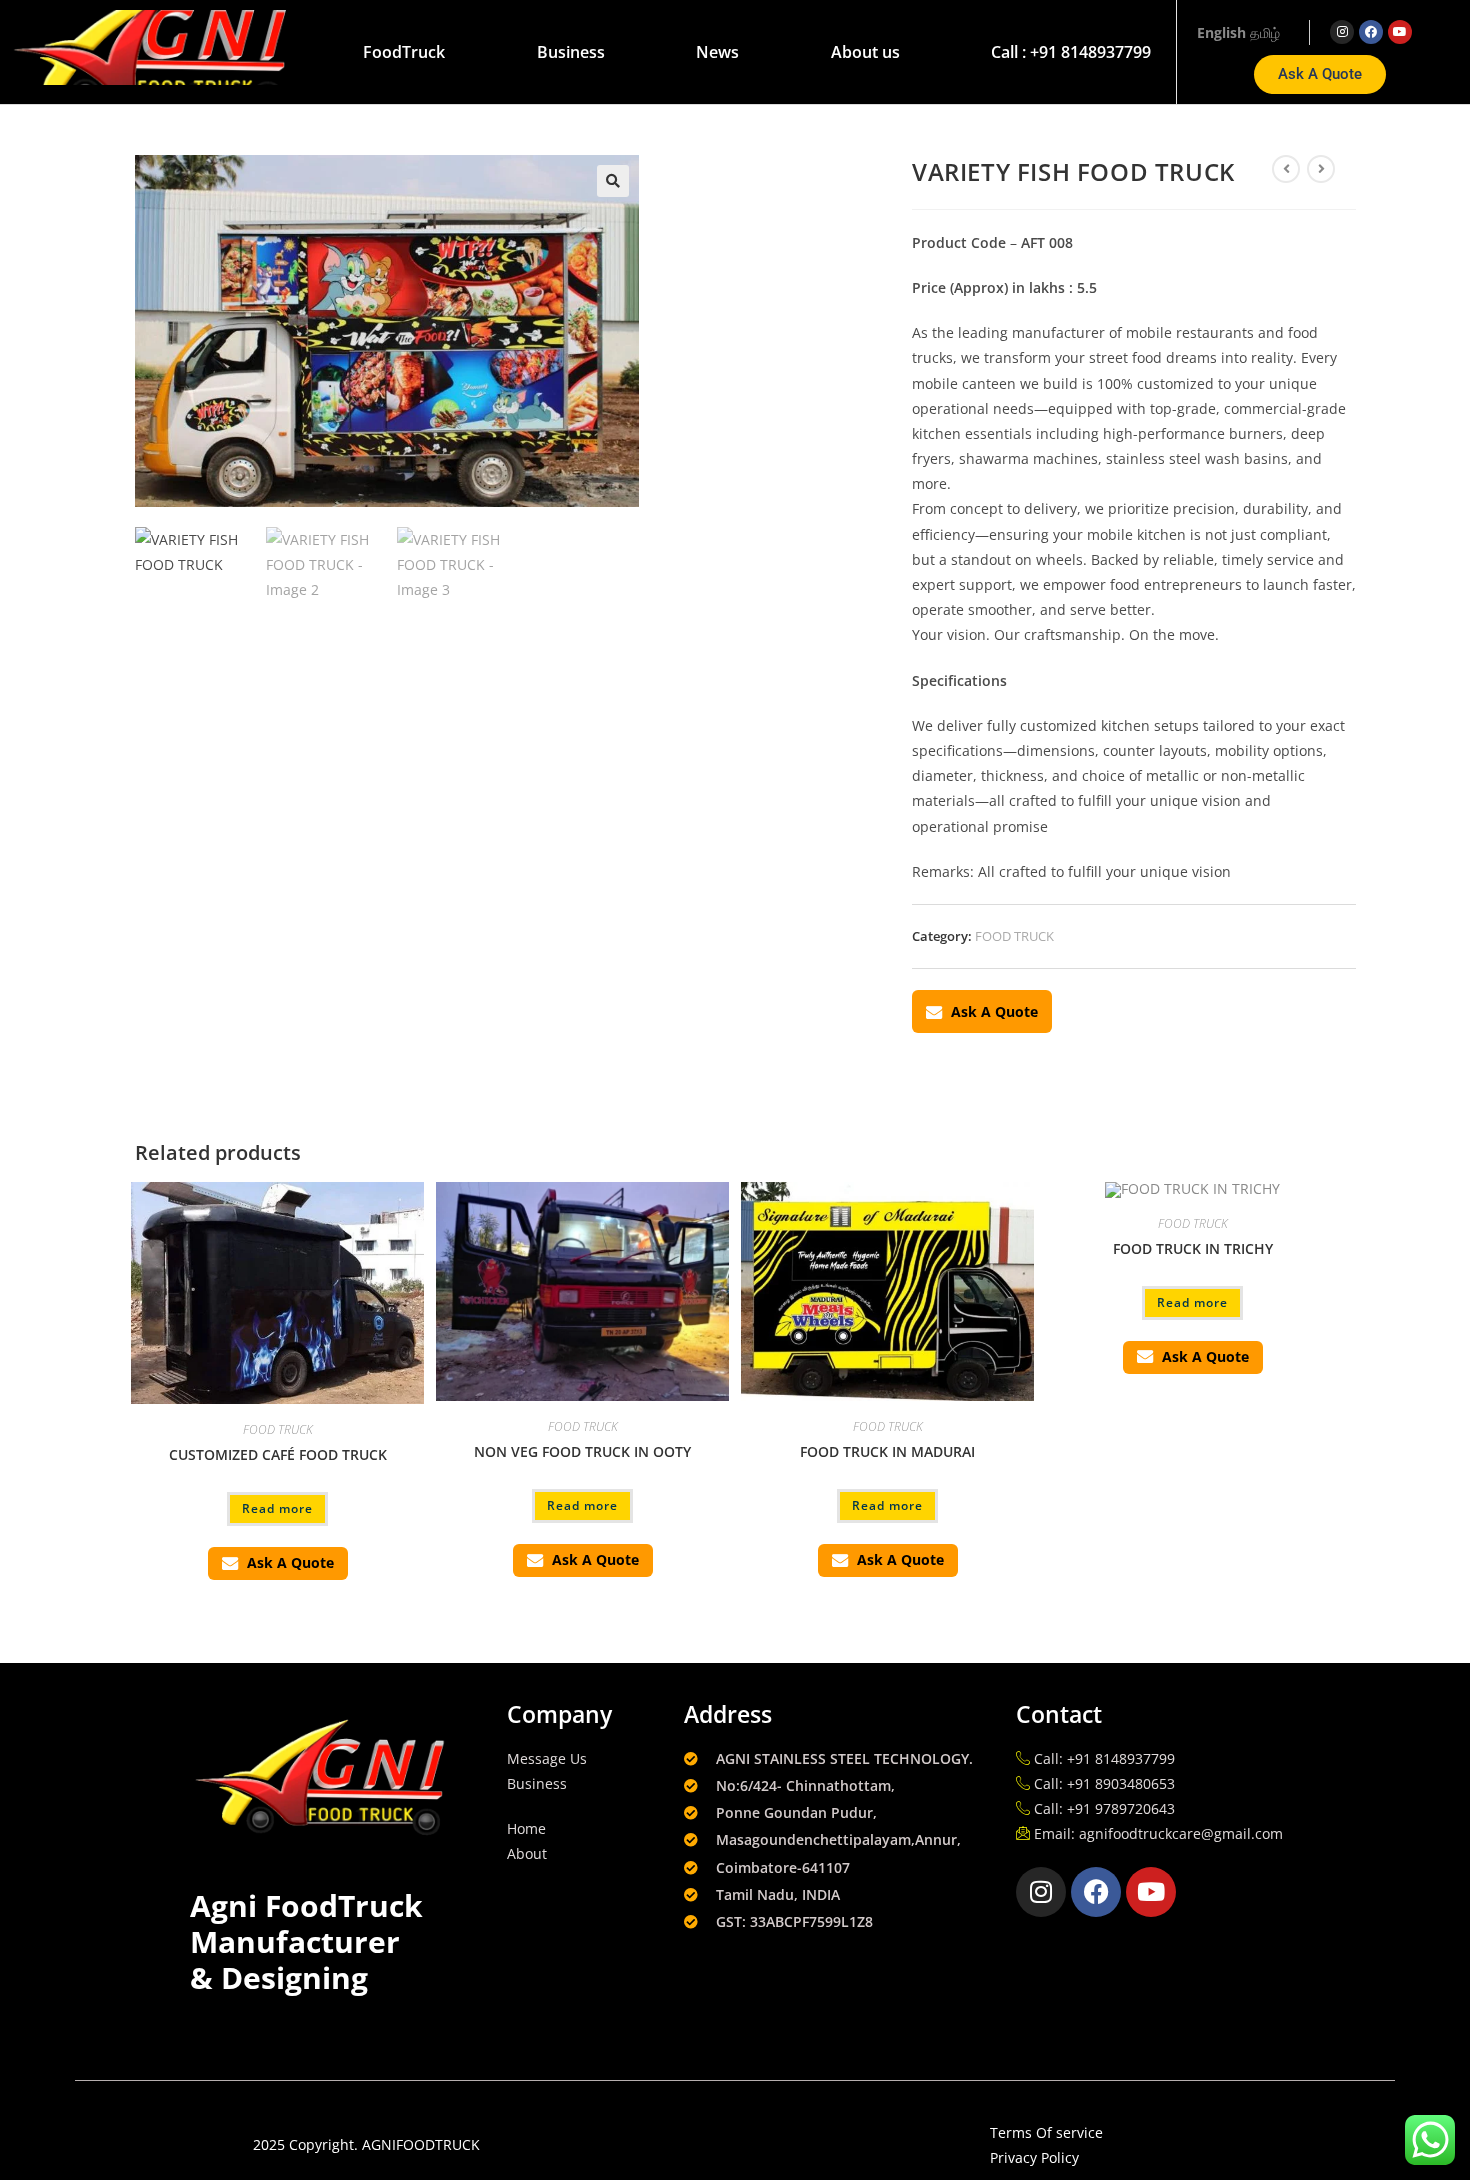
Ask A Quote (994, 1011)
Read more (277, 1508)
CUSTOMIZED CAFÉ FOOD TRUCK (278, 1454)
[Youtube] (1400, 32)
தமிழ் (1265, 32)
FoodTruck (404, 52)
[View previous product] (1286, 169)
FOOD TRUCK (1014, 936)
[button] (613, 181)
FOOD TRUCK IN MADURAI (887, 1451)
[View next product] (1321, 169)
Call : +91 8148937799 (1071, 52)
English (1221, 32)
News (717, 52)
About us (865, 52)
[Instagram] (1342, 32)
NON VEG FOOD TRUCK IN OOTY (582, 1451)
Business (571, 52)
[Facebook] (1371, 32)
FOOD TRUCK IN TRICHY (1193, 1248)
